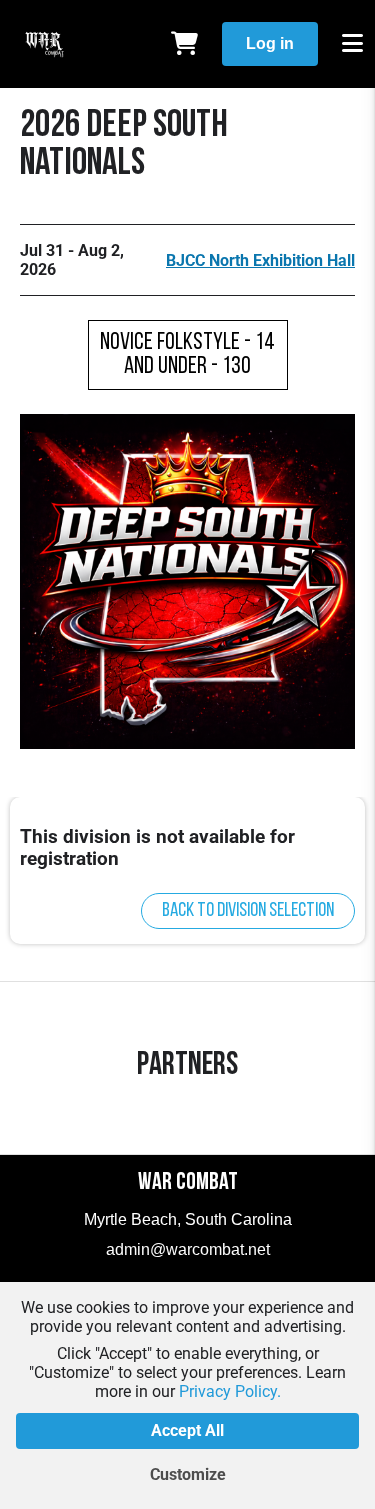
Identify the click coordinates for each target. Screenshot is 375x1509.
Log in (270, 43)
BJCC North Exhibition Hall (260, 260)
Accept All (187, 1430)
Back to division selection (248, 911)
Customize (188, 1474)
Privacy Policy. (230, 1391)
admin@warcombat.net (188, 1249)
